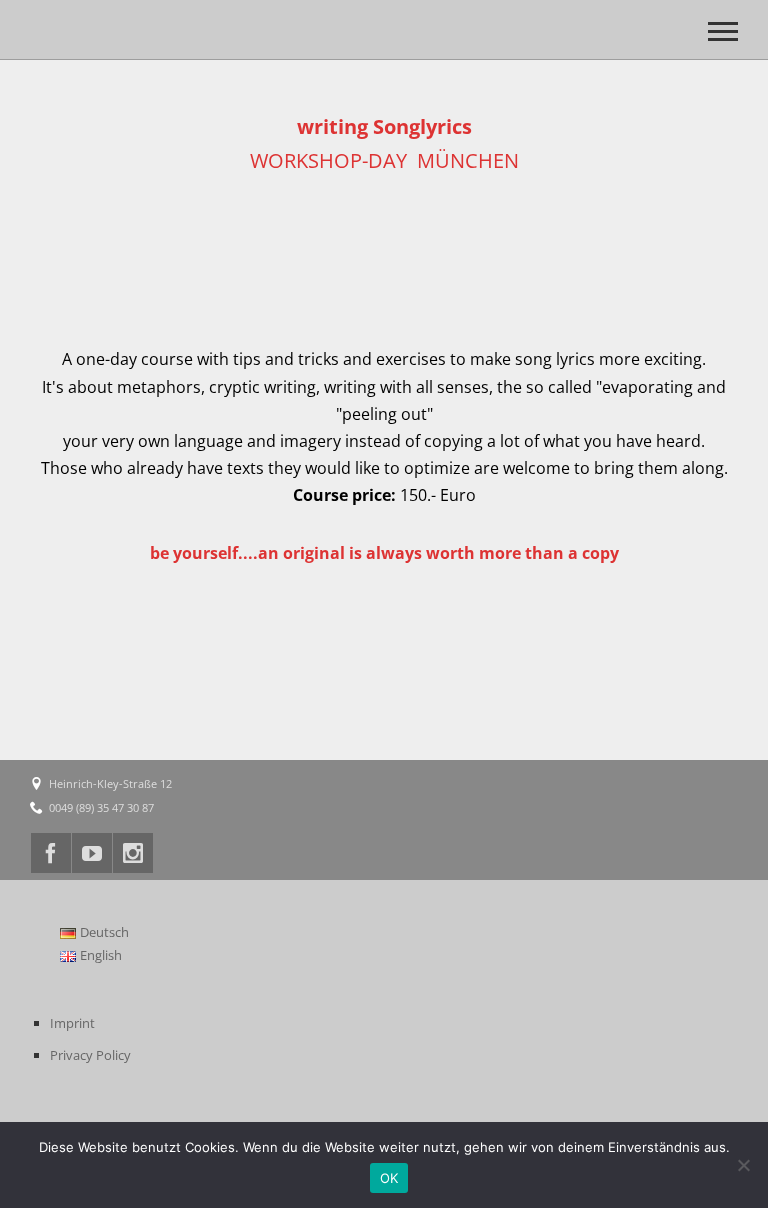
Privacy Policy (90, 1055)
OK (389, 1178)
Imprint (72, 1023)
